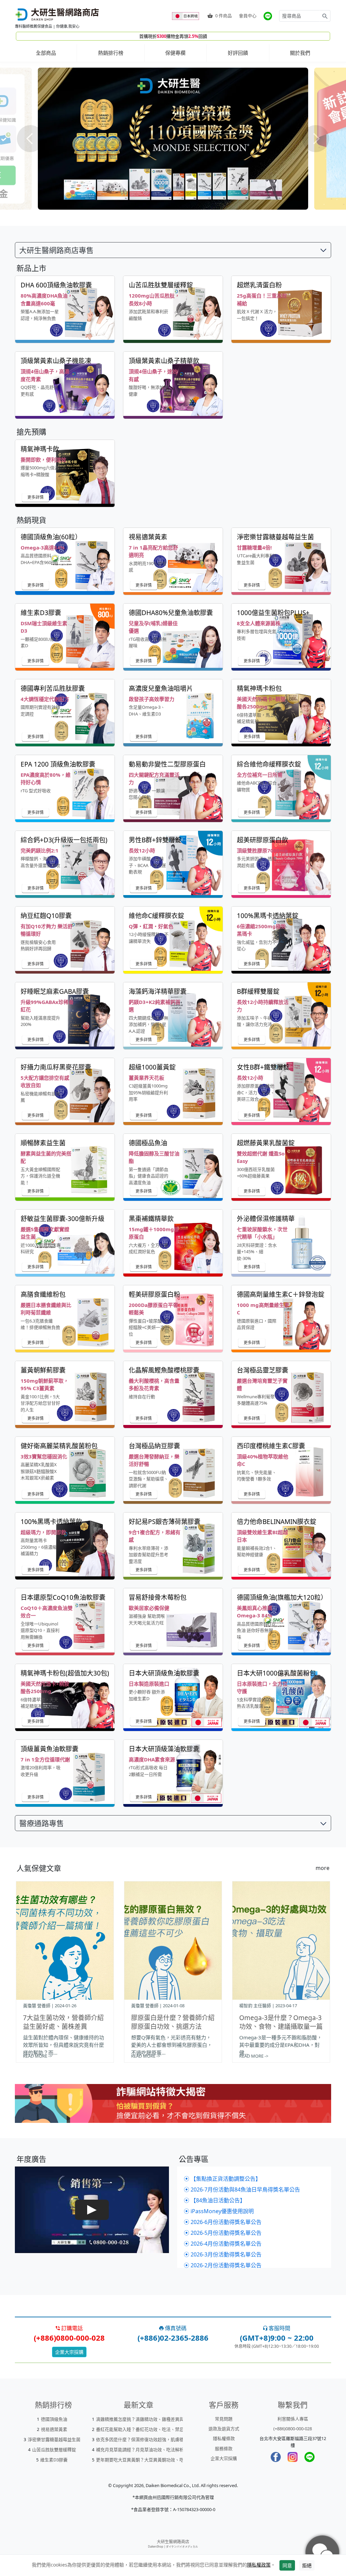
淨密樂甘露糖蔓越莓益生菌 (54, 2439)
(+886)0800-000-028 (293, 2429)
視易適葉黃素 (54, 2429)
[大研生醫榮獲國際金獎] (173, 139)
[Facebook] (276, 2457)
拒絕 (307, 2565)
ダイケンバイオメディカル (182, 2546)
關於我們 (300, 53)
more (323, 1868)
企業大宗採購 (69, 2352)
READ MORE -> (38, 2056)
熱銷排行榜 (111, 53)
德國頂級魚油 (54, 2419)
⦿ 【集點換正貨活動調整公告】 (222, 2179)
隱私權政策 (259, 2565)
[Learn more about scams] (173, 2111)
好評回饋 (238, 53)
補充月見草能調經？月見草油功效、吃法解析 (140, 2450)
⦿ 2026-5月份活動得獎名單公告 (223, 2233)
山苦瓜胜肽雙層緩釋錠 (54, 2450)
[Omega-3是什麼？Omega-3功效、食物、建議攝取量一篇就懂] (281, 1941)
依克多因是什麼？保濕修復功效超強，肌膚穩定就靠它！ (151, 2439)
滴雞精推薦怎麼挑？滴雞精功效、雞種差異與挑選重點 (149, 2419)
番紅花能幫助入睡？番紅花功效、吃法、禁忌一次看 (146, 2429)
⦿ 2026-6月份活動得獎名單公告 (223, 2222)
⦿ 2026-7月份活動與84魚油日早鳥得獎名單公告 (242, 2189)
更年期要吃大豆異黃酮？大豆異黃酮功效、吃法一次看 (149, 2460)
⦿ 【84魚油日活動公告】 (215, 2200)
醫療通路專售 (42, 1823)
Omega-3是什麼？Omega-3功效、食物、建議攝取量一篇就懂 (281, 2027)
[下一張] (316, 139)
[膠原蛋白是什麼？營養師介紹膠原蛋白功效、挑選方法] (173, 1941)
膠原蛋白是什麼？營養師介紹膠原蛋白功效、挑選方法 (173, 2022)
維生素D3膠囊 (54, 2460)
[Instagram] (293, 2457)
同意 (287, 2565)
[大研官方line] (268, 16)
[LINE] (310, 2457)
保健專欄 (175, 53)
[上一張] (30, 139)
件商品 (224, 16)
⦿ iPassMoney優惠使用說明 (219, 2211)
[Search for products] (325, 16)
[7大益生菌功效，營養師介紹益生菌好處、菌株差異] (65, 1941)
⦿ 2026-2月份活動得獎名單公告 (223, 2265)
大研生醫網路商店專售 (56, 250)
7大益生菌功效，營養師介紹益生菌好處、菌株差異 (63, 2022)
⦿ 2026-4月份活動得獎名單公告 (223, 2244)
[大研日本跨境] (186, 16)
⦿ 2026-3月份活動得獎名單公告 (223, 2254)
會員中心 (248, 16)
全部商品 (46, 53)
